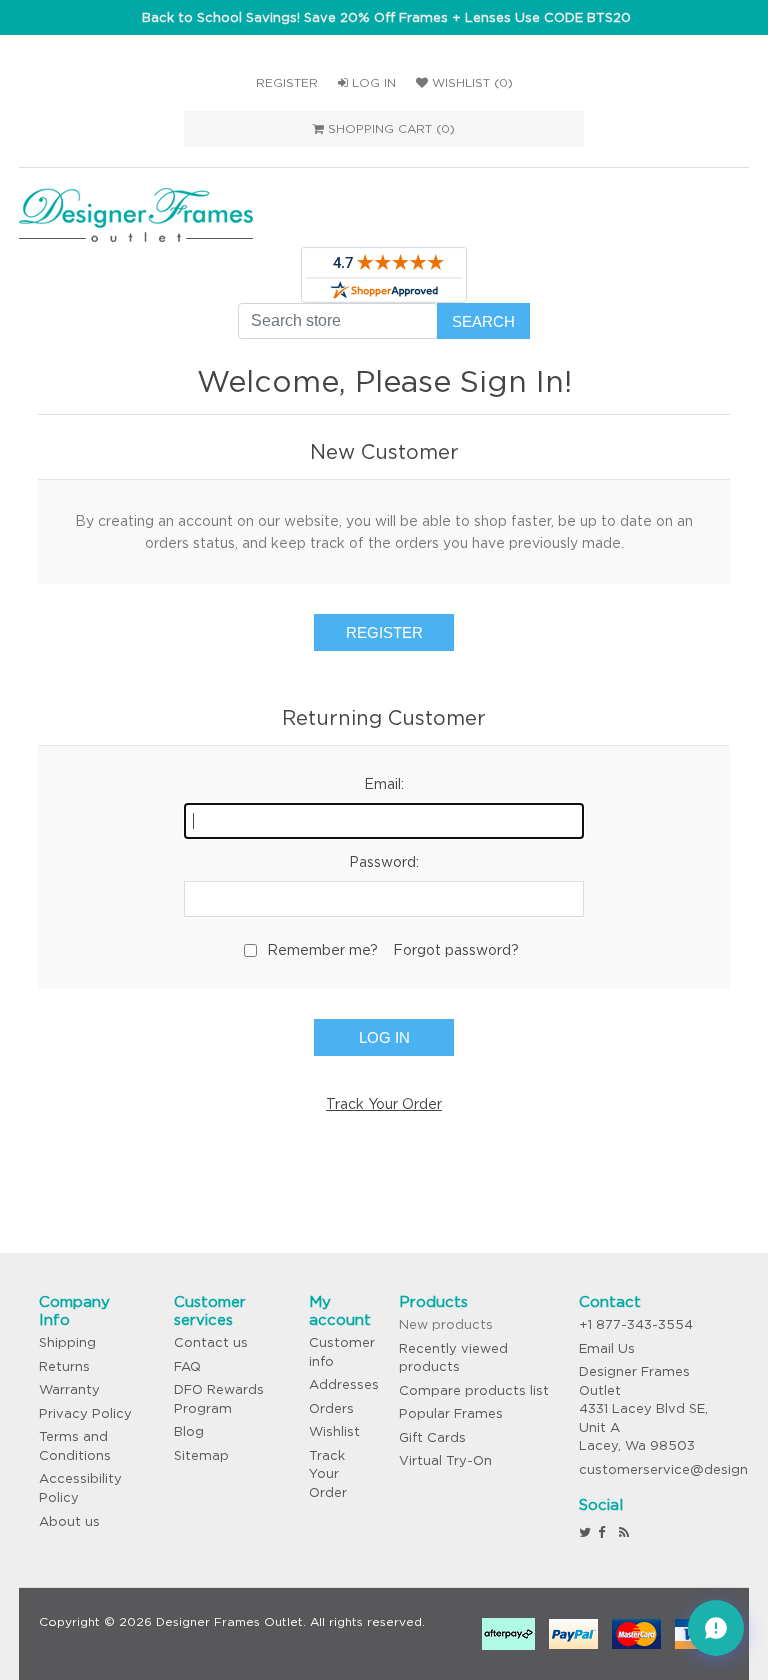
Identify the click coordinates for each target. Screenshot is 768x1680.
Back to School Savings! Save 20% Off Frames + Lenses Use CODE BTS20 (386, 17)
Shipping (67, 1342)
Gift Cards (432, 1437)
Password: (384, 862)
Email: (384, 784)
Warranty (69, 1389)
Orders (331, 1408)
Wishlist (334, 1431)
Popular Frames (451, 1413)
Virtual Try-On (445, 1460)
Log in (372, 82)
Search (483, 321)
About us (69, 1521)
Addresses (344, 1384)
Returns (64, 1366)
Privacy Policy (85, 1413)
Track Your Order (384, 1104)
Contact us (211, 1342)
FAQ (187, 1366)
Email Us (607, 1348)
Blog (189, 1431)
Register (287, 82)
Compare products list (474, 1390)
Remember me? (322, 950)
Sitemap (201, 1455)
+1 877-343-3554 (636, 1324)
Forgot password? (456, 950)
